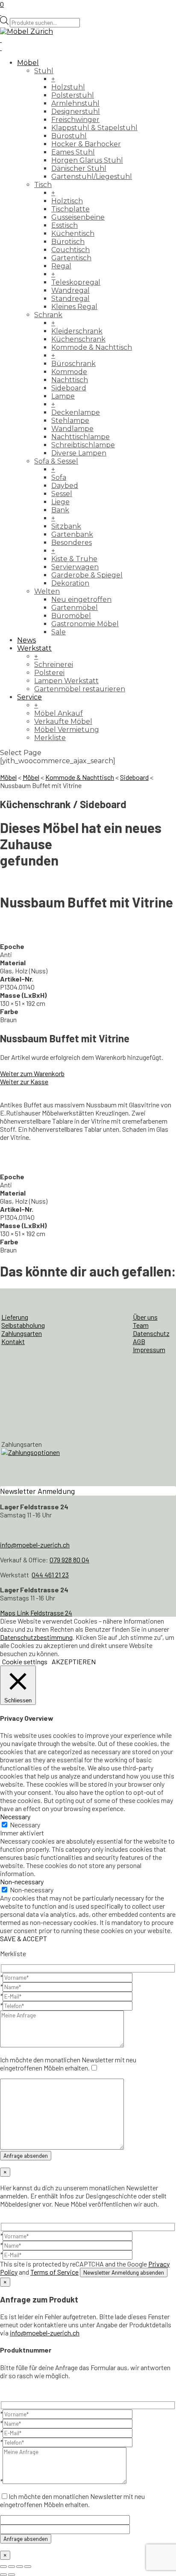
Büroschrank (73, 364)
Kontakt (13, 1341)
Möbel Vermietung (67, 730)
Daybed (65, 486)
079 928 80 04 (69, 1560)
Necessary (25, 1825)
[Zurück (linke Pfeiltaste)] (3, 2575)
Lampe (63, 396)
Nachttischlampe (81, 437)
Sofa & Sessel (56, 461)
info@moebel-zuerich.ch (35, 1545)
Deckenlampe (76, 412)
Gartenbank (72, 534)
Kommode (69, 372)
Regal (61, 266)
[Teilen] (20, 2567)
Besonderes (72, 543)
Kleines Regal (74, 307)
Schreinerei (54, 665)
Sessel (62, 494)
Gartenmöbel (75, 608)
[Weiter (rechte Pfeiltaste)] (12, 2575)
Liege (60, 502)
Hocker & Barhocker (86, 144)
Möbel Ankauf (59, 713)
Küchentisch (73, 234)
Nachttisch (70, 380)
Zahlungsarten (22, 1333)
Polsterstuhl (73, 95)
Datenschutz (151, 1333)
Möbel (28, 63)
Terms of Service (54, 2272)
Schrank (48, 315)
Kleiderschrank (77, 331)
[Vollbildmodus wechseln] (12, 2567)
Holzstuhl (68, 87)
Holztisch (67, 201)
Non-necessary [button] (22, 1881)
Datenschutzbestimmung (36, 1637)
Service (29, 697)
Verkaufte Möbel (63, 721)
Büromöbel (71, 616)
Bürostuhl (69, 136)
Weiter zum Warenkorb (32, 1073)
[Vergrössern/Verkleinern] (3, 2567)
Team (141, 1325)
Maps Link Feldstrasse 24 (36, 1613)
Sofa (59, 477)
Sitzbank (66, 526)
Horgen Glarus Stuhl (87, 160)
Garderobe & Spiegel (87, 575)
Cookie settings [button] (25, 1661)
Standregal (70, 299)
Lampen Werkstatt (66, 681)
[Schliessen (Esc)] (28, 2567)
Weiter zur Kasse (24, 1081)
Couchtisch (70, 250)
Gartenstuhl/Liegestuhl (92, 177)
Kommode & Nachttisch (92, 347)
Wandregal (70, 290)
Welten (47, 591)
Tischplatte (70, 209)
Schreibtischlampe (83, 445)
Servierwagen (75, 567)
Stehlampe (70, 421)
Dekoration (70, 583)
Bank (60, 510)
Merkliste (50, 738)
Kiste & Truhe (74, 559)
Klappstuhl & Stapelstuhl (94, 128)
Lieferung (15, 1317)
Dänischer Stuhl (79, 168)
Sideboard (69, 388)
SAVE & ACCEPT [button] (23, 1938)
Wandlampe (72, 429)
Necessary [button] (15, 1816)
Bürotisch (68, 242)
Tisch (43, 185)
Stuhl (44, 71)
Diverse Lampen (79, 453)
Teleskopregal (76, 282)
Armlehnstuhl (75, 103)
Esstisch (65, 225)
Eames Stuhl (73, 152)
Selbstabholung (23, 1325)
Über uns (145, 1317)
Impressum (149, 1349)
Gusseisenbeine (78, 217)
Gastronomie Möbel (85, 624)
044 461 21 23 (50, 1575)
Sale (59, 632)
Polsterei (49, 673)
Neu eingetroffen (81, 599)
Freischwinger (75, 120)
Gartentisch (71, 258)
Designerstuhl (76, 112)
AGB (139, 1341)
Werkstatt (34, 648)
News (26, 640)
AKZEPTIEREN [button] (74, 1661)
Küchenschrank (78, 339)
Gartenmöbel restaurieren (80, 689)
